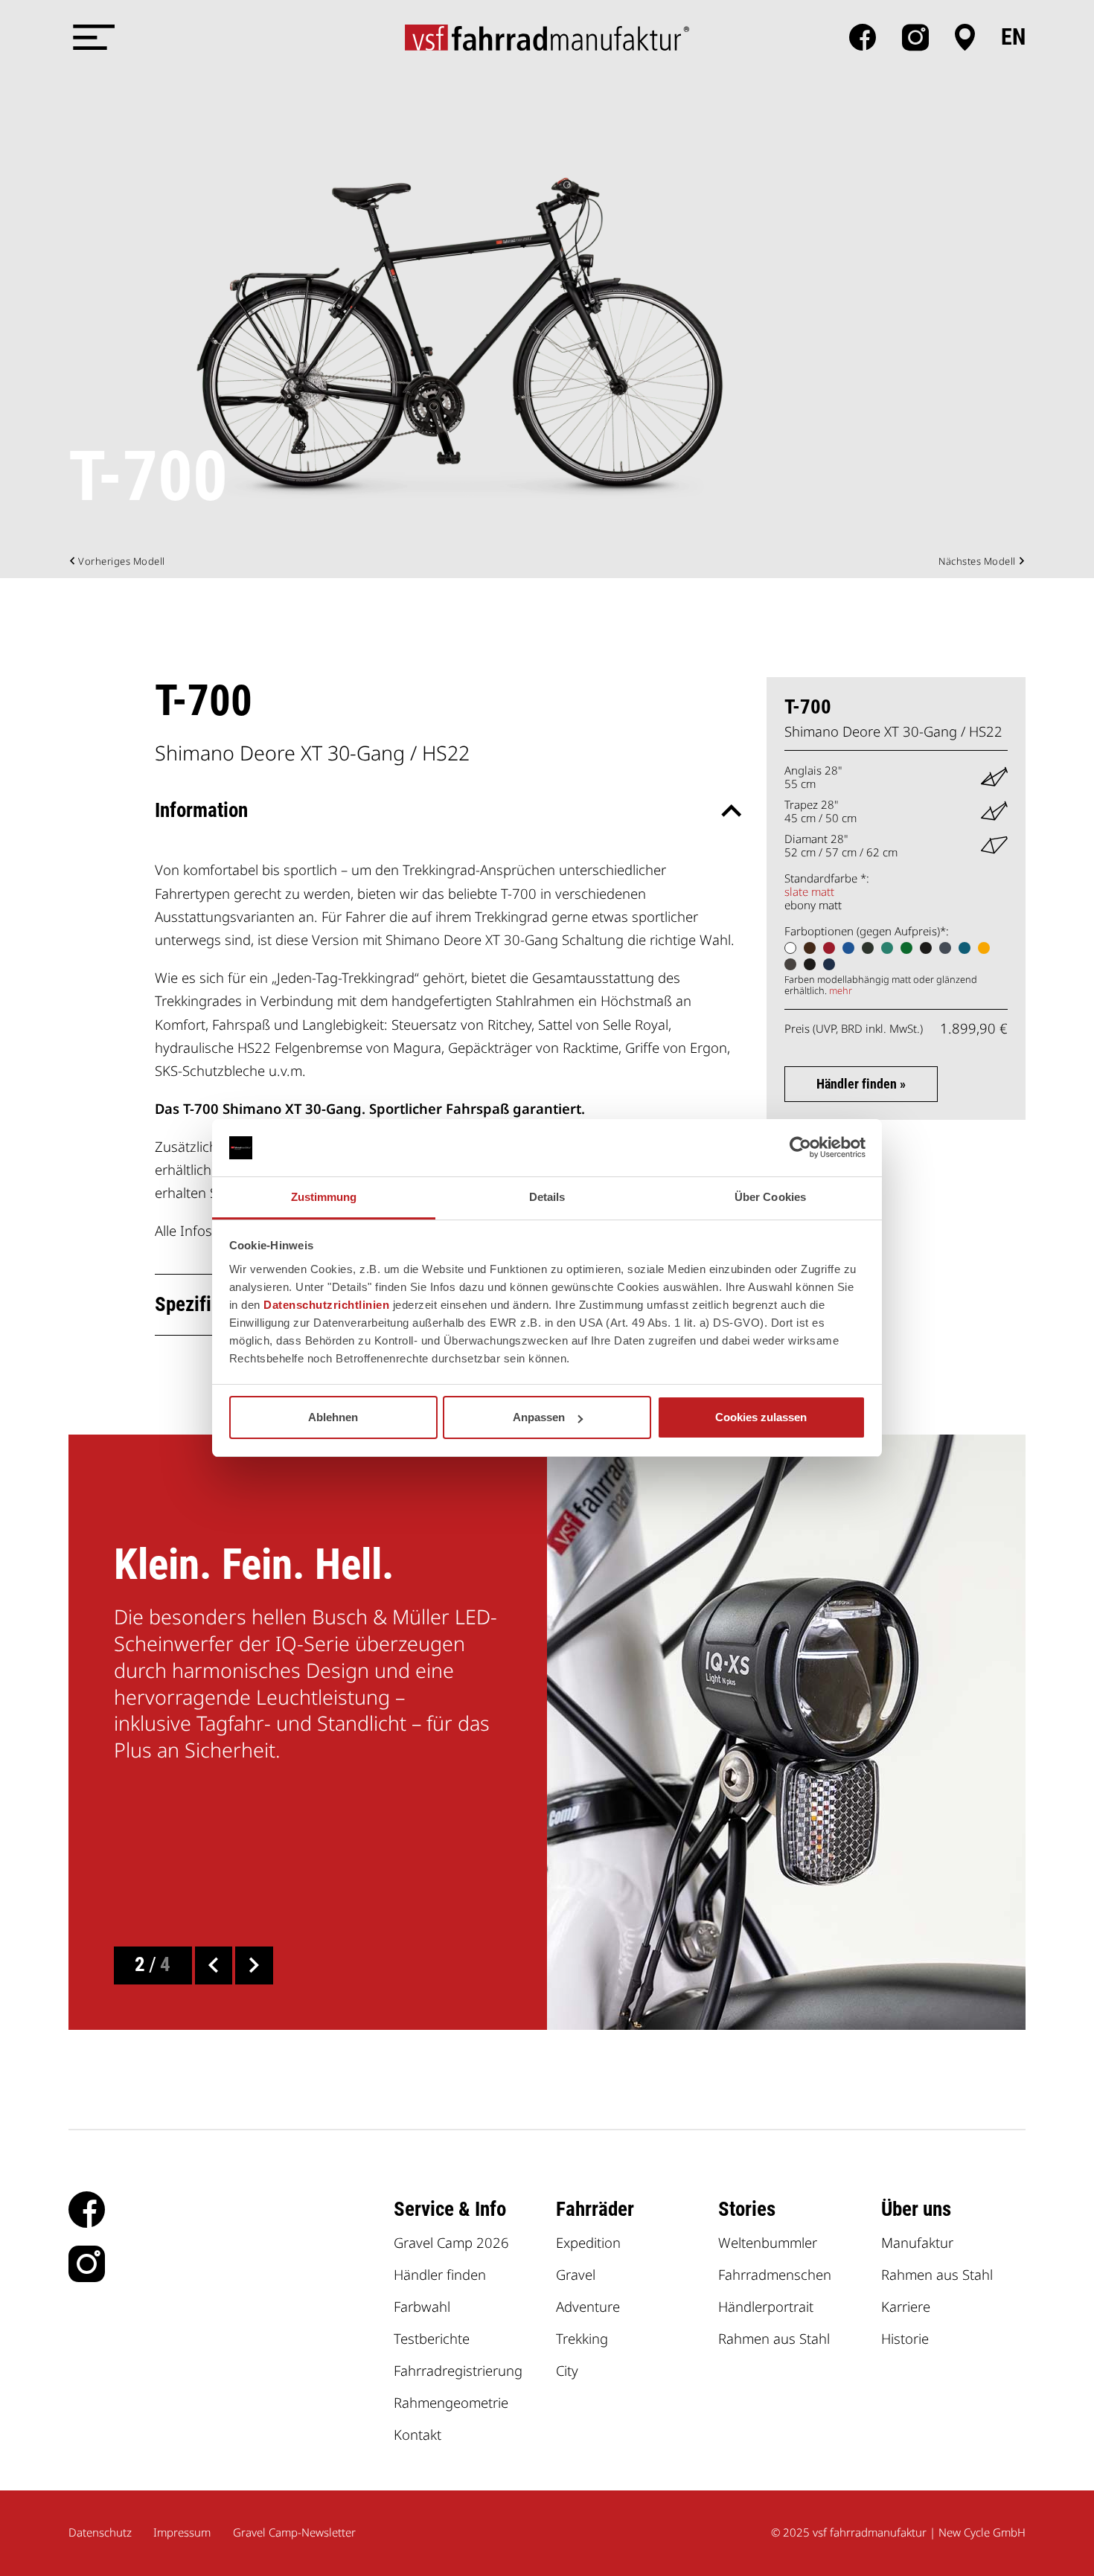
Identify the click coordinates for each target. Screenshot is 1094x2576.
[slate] (790, 964)
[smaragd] (906, 948)
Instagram (915, 37)
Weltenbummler (768, 2242)
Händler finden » (861, 1084)
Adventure (588, 2306)
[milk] (790, 948)
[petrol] (965, 948)
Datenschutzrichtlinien (326, 1305)
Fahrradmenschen (775, 2274)
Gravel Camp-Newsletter (294, 2532)
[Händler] (965, 37)
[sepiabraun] (810, 948)
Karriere (906, 2306)
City (567, 2370)
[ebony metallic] (810, 964)
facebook (863, 37)
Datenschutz (100, 2532)
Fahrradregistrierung (458, 2370)
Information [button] (201, 810)
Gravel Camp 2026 (451, 2242)
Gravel (576, 2274)
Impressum (182, 2532)
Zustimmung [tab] (324, 1197)
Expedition (588, 2242)
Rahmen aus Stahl (774, 2338)
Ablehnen (333, 1417)
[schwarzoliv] (868, 948)
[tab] (447, 811)
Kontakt (418, 2434)
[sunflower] (984, 948)
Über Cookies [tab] (770, 1197)
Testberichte (432, 2338)
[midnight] (829, 964)
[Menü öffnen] (91, 37)
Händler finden (440, 2274)
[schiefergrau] (945, 948)
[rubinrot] (829, 948)
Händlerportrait (766, 2306)
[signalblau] (848, 948)
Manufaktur (917, 2242)
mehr (841, 990)
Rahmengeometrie (451, 2402)
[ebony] (926, 948)
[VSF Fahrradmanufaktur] (547, 37)
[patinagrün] (887, 948)
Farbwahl (422, 2306)
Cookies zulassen (761, 1417)
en (1013, 37)
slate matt (809, 891)
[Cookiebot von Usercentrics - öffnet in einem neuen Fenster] (800, 1148)
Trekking (582, 2338)
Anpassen (539, 1417)
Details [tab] (547, 1197)
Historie (905, 2338)
